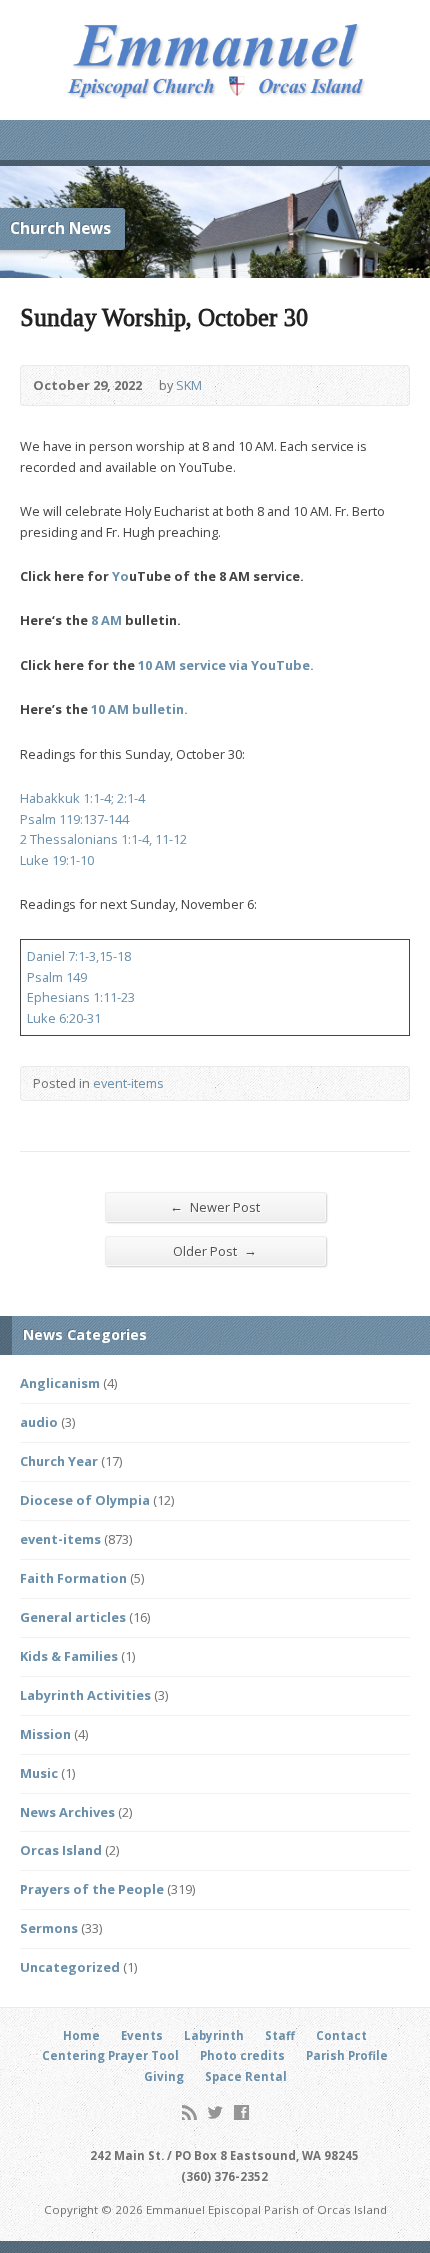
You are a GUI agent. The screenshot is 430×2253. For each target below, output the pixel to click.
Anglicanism (60, 1383)
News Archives (67, 1812)
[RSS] (189, 2112)
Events (142, 2035)
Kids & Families (69, 1656)
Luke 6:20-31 (64, 1018)
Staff (280, 2035)
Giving (164, 2076)
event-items (128, 1083)
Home (81, 2035)
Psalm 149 (57, 977)
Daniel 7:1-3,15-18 (79, 956)
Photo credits (242, 2055)
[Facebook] (241, 2112)
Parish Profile (347, 2055)
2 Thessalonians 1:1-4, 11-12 (103, 839)
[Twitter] (215, 2112)
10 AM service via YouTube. (226, 665)
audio (39, 1422)
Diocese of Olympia (85, 1500)
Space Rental (246, 2076)
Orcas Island (61, 1850)
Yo (120, 576)
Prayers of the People (92, 1889)
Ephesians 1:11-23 (81, 997)
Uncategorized (70, 1967)
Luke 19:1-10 (57, 860)
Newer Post (215, 1206)
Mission (45, 1734)
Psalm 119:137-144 (74, 819)
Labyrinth (214, 2035)
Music (39, 1773)
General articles (73, 1617)
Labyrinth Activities (85, 1695)
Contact (341, 2035)
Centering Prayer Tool (110, 2055)
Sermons (49, 1928)
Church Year (59, 1461)
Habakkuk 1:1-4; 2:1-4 (82, 798)
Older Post (215, 1250)
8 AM (106, 620)
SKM (189, 385)
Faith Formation (73, 1578)
